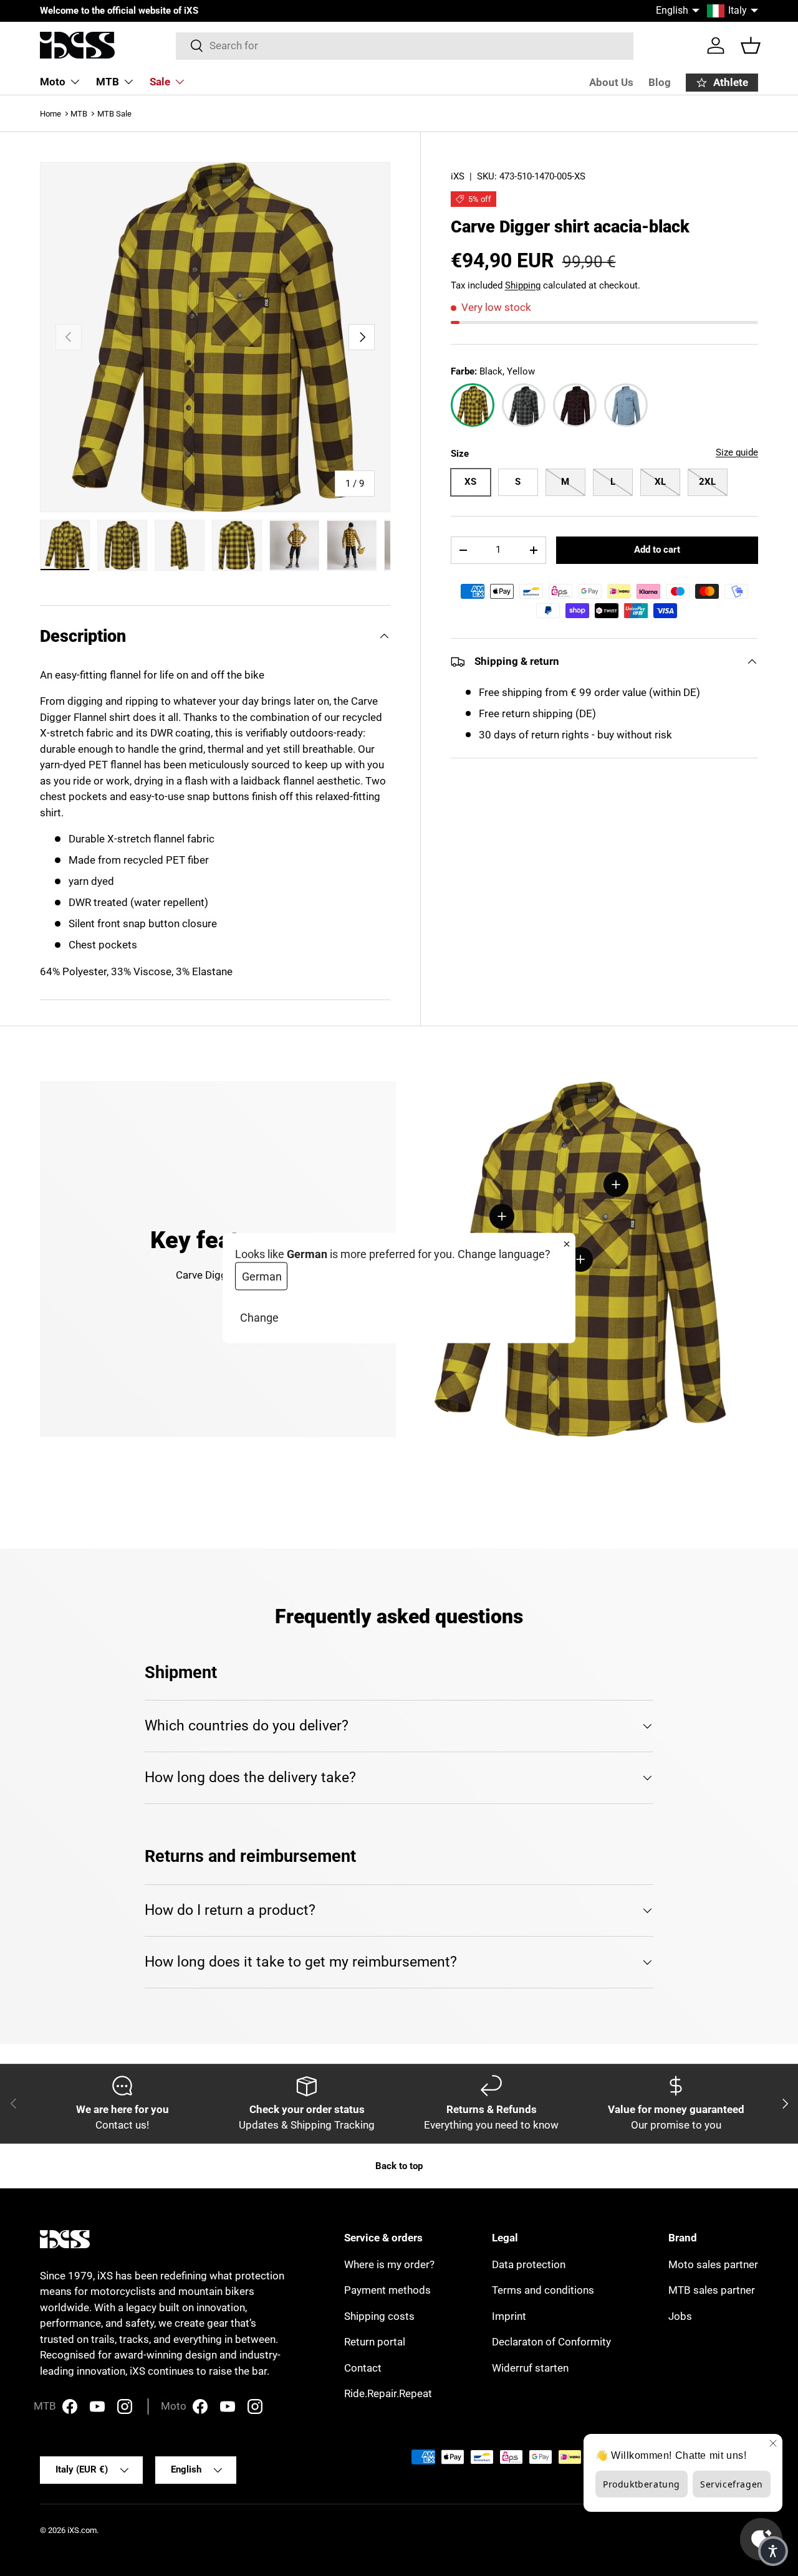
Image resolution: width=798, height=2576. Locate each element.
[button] (751, 45)
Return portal (375, 2342)
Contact (363, 2368)
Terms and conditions (543, 2290)
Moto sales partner (713, 2264)
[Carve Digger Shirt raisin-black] (575, 406)
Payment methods (387, 2290)
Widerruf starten (530, 2368)
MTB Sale (114, 114)
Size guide (737, 453)
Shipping (523, 285)
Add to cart (657, 550)
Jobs (680, 2316)
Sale (160, 82)
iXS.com (82, 2530)
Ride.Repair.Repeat (388, 2393)
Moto (53, 82)
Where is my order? (389, 2264)
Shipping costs (379, 2316)
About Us (611, 82)
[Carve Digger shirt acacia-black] (473, 406)
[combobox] (405, 45)
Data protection (529, 2264)
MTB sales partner (712, 2290)
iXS (458, 176)
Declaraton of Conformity (551, 2342)
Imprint (509, 2316)
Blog (660, 82)
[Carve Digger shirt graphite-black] (524, 406)
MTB (108, 82)
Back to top (399, 2166)
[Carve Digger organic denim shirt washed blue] (626, 406)
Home (50, 114)
